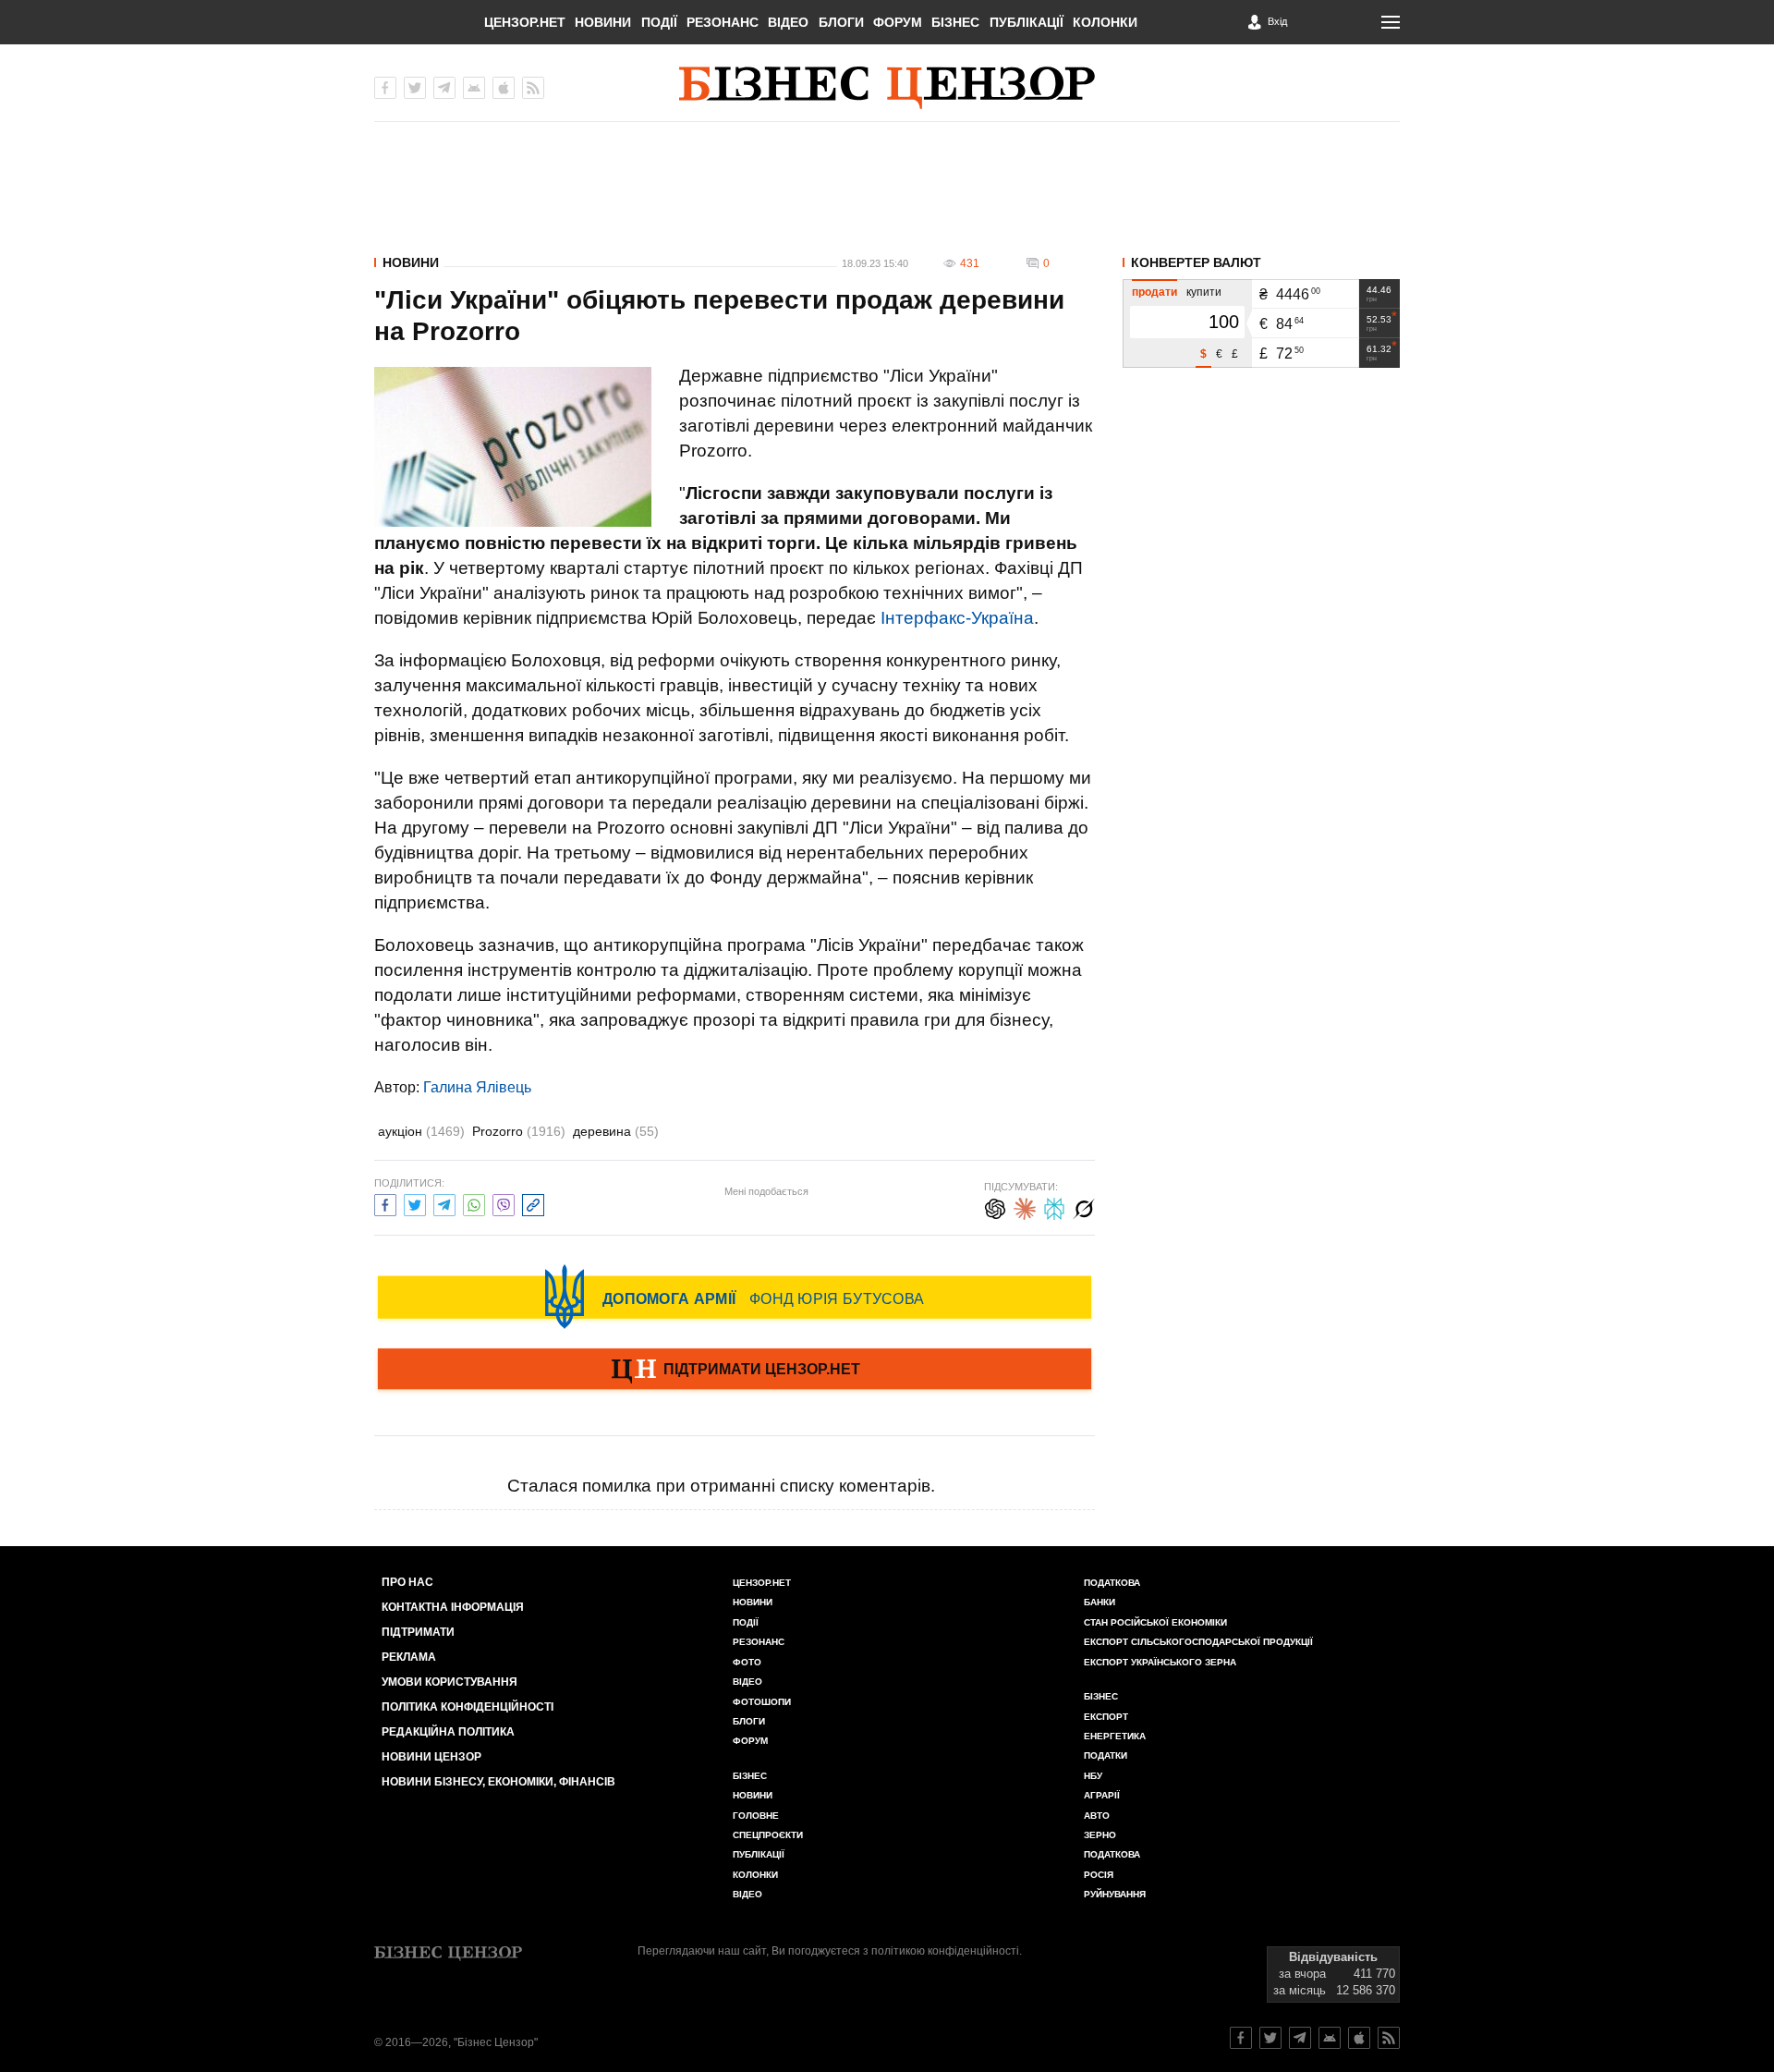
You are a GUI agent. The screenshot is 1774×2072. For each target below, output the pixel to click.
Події (659, 22)
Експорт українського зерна (1160, 1662)
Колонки (1105, 22)
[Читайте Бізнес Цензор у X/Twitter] (1270, 2038)
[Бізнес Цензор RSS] (533, 88)
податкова (1112, 1854)
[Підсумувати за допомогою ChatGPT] (995, 1207)
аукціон (421, 1131)
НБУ (1093, 1776)
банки (1100, 1602)
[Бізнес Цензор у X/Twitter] (415, 88)
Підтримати (418, 1632)
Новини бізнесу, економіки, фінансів (498, 1782)
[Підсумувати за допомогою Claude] (1025, 1207)
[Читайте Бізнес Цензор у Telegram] (1300, 2038)
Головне (756, 1816)
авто (1097, 1816)
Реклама (409, 1657)
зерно (1100, 1835)
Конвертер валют (1196, 262)
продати (1154, 292)
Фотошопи (762, 1702)
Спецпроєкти (768, 1835)
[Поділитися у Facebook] (385, 1203)
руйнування (1115, 1894)
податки (1106, 1755)
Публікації (1027, 22)
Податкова (1112, 1583)
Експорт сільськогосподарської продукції (1198, 1642)
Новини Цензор (431, 1757)
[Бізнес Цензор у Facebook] (385, 88)
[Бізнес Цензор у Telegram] (444, 88)
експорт (1106, 1717)
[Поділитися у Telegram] (444, 1203)
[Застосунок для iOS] (504, 88)
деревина (616, 1131)
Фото (747, 1662)
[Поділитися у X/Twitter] (415, 1203)
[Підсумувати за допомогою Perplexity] (1054, 1207)
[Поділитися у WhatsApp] (474, 1203)
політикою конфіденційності (945, 1951)
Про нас (407, 1582)
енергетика (1115, 1736)
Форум (898, 22)
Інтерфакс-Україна (957, 618)
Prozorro (519, 1131)
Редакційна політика (448, 1732)
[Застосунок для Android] (474, 88)
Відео (788, 22)
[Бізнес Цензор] (887, 88)
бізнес (1101, 1696)
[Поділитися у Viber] (504, 1203)
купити (1204, 292)
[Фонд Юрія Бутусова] (735, 1297)
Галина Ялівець (477, 1087)
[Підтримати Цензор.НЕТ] (735, 1371)
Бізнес (955, 22)
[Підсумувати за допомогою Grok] (1084, 1207)
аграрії (1102, 1795)
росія (1099, 1875)
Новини (603, 22)
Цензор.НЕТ (525, 22)
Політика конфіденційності (468, 1707)
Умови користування (450, 1682)
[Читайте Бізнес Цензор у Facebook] (1241, 2038)
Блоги (841, 22)
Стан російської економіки (1155, 1622)
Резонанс (723, 22)
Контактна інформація (453, 1607)
